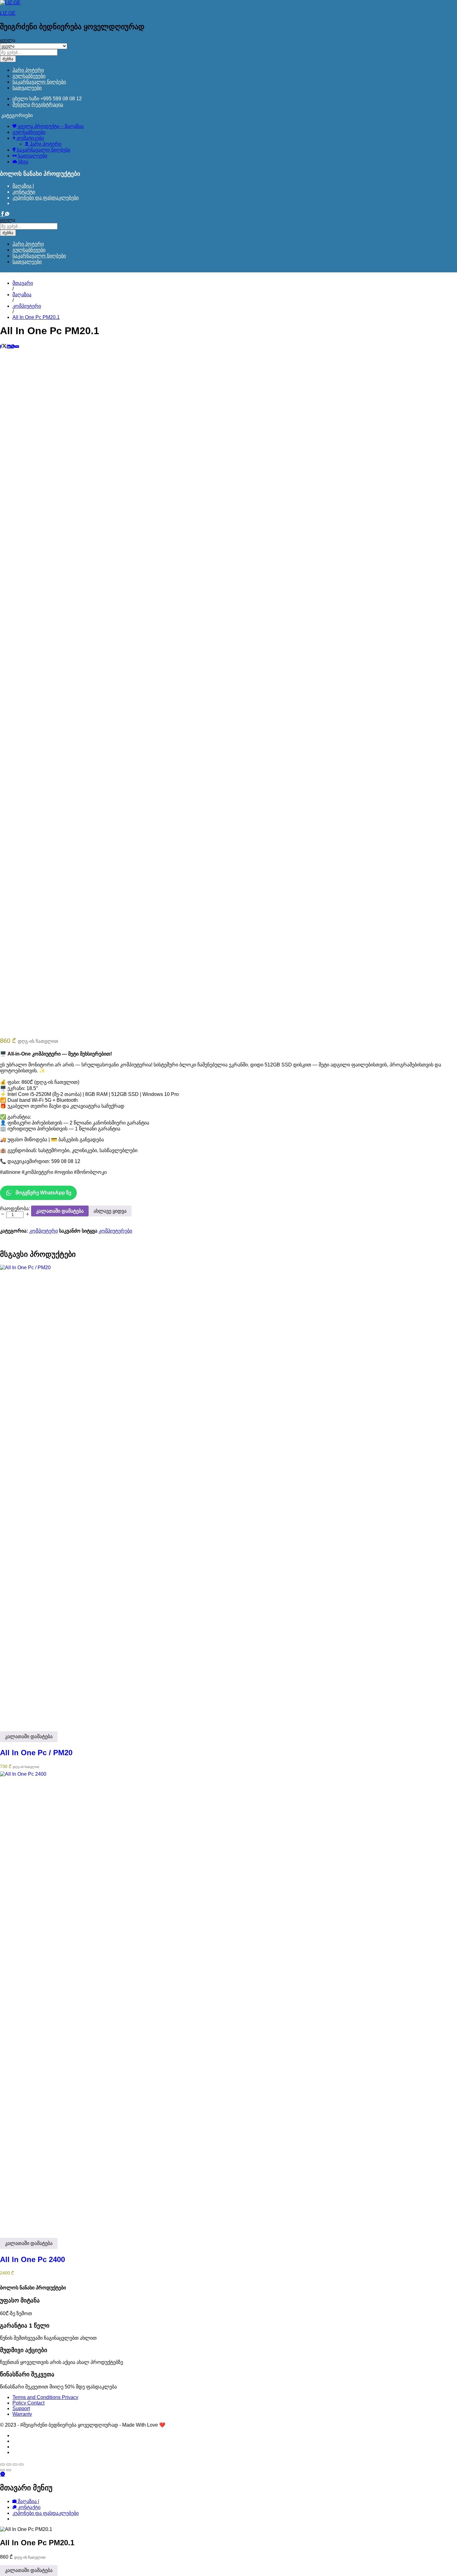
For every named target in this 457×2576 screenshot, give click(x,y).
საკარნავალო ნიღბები (39, 82)
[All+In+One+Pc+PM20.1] (4, 347)
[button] (29, 1737)
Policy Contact (28, 2403)
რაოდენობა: (15, 1208)
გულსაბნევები (29, 76)
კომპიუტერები (115, 1231)
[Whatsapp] (7, 214)
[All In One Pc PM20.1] (1, 347)
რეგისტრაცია (47, 104)
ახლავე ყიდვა (110, 1211)
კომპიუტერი (44, 1231)
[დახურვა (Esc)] (2, 2465)
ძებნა (8, 59)
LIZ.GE (8, 13)
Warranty (22, 2414)
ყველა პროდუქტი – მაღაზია (50, 126)
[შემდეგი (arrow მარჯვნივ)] (9, 2470)
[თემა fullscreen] (15, 2465)
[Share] (9, 2465)
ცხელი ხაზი (26, 99)
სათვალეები (27, 88)
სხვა (23, 162)
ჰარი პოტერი (28, 70)
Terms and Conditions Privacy (45, 2397)
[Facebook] (2, 214)
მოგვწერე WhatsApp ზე (43, 1193)
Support (21, 2408)
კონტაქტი (24, 192)
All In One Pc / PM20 (36, 1753)
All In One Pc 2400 (32, 2259)
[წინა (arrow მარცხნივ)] (2, 2470)
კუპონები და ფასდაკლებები (46, 198)
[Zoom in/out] (21, 2465)
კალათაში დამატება (60, 1211)
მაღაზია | (23, 186)
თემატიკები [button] (30, 138)
